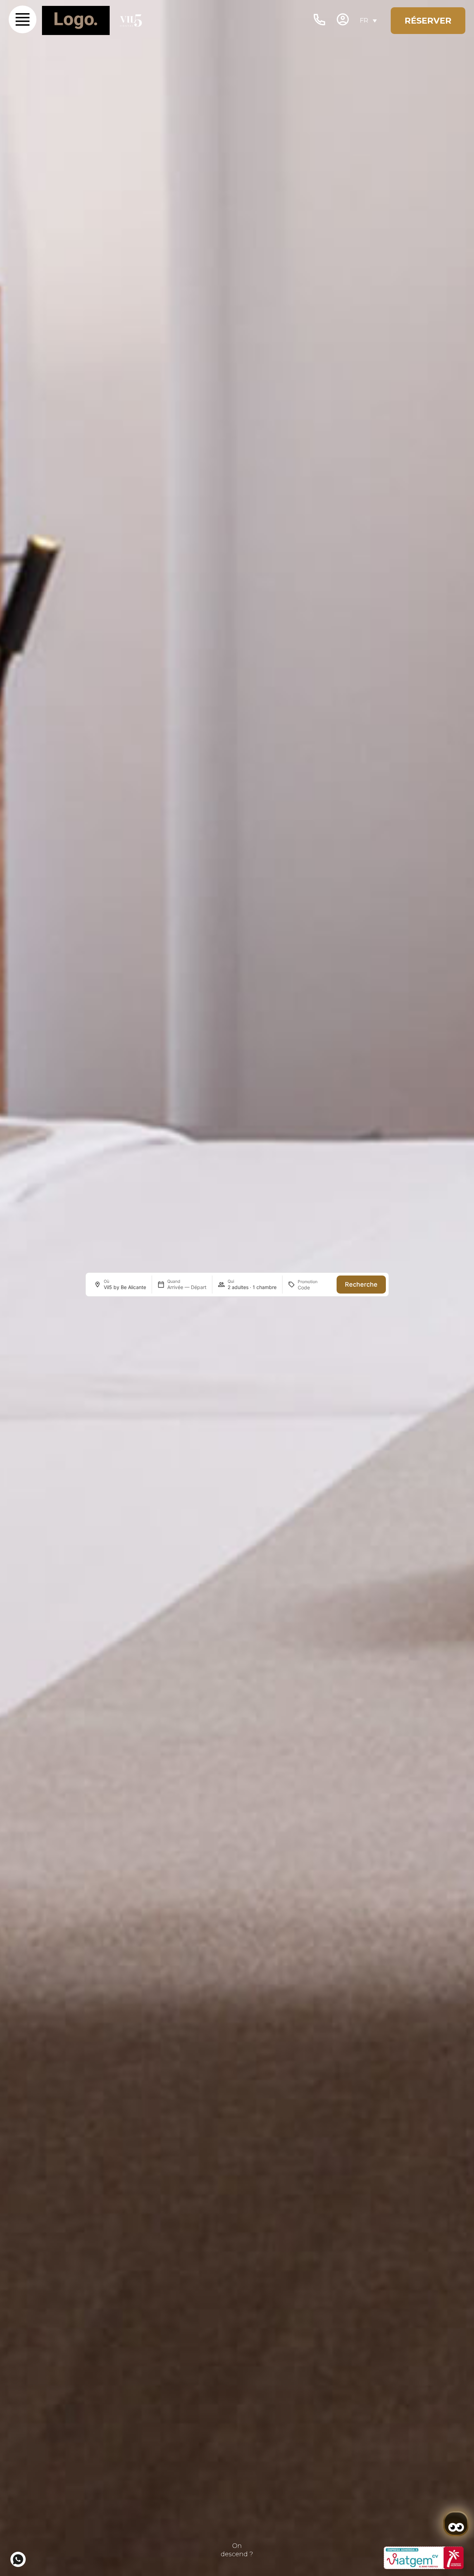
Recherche (361, 1284)
